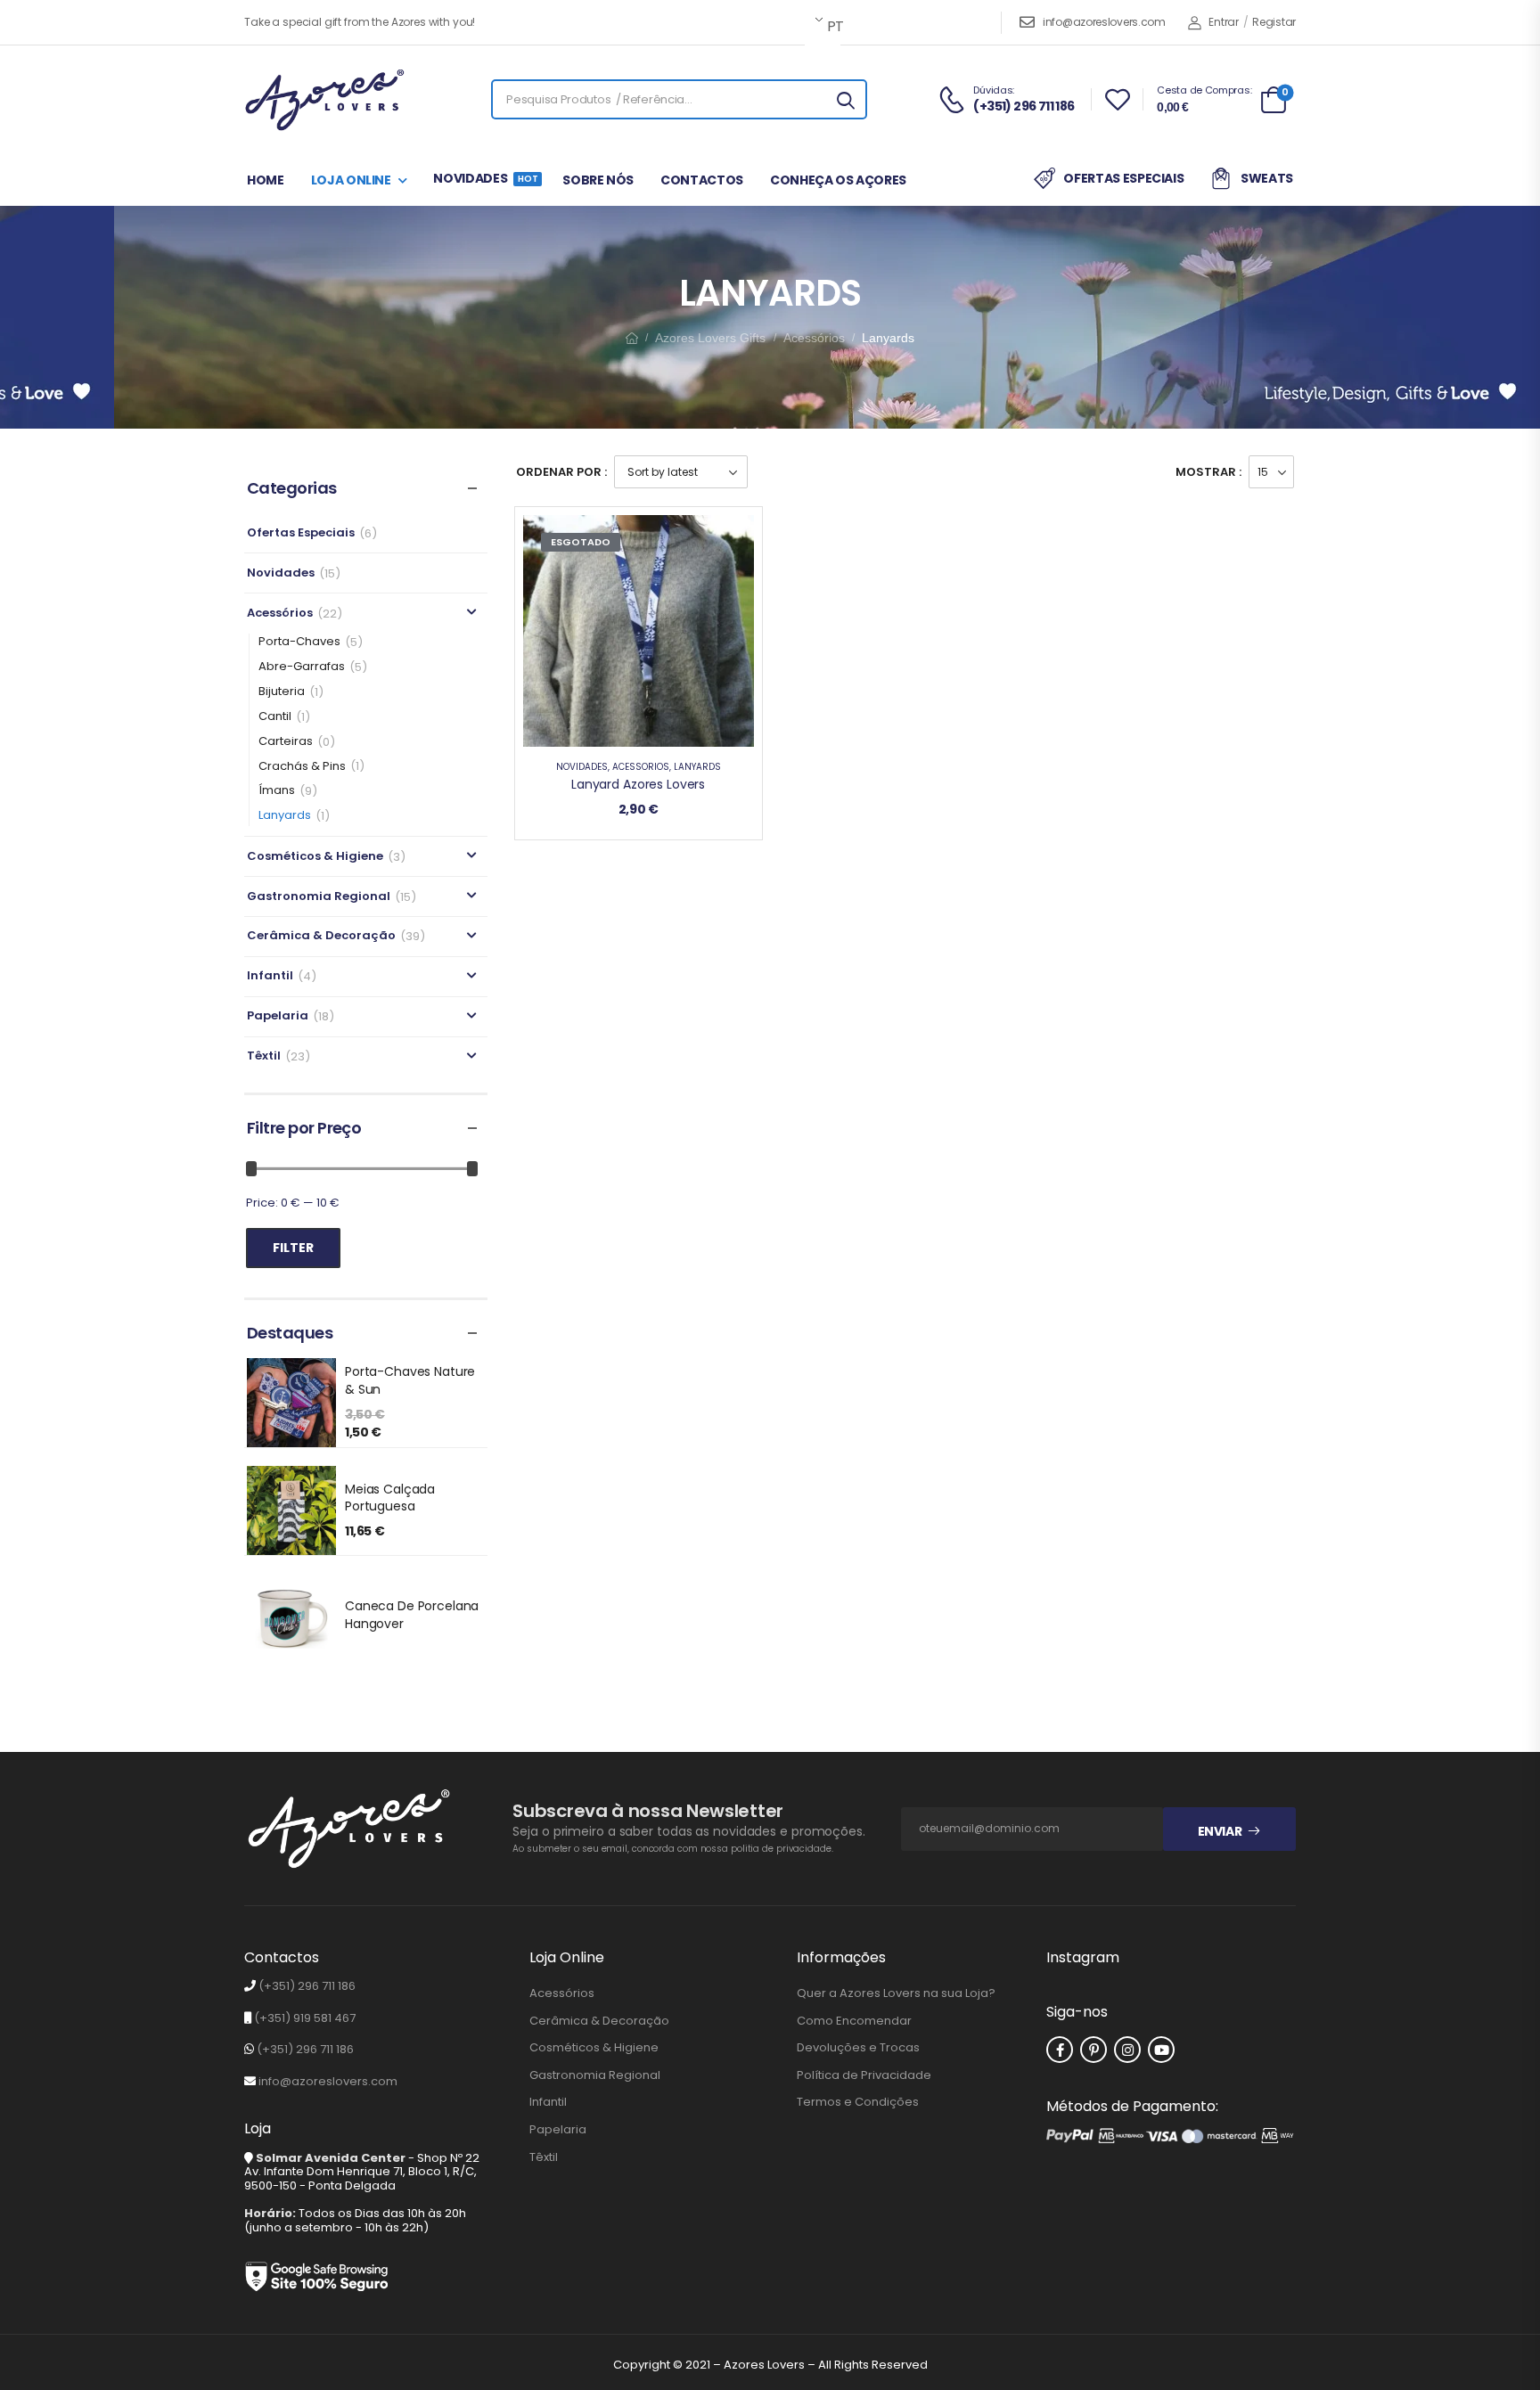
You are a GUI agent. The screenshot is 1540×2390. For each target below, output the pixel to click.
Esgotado (581, 542)
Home (266, 180)
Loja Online (351, 180)
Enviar (1220, 1831)
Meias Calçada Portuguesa (390, 1498)
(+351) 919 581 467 (305, 2018)
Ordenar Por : (561, 472)
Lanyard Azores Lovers (638, 784)
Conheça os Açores (838, 180)
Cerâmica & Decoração (321, 936)
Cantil (275, 717)
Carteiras (286, 742)
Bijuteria (282, 692)
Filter (293, 1248)
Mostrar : (1208, 472)
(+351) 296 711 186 (307, 1986)
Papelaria (278, 1016)
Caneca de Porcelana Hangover (412, 1615)
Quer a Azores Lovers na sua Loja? (896, 1993)
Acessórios (814, 338)
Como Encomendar (854, 2021)
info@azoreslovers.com (1104, 22)
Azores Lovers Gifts (710, 338)
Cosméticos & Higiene (315, 857)
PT (832, 26)
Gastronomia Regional (319, 897)
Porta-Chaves (299, 642)
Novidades (484, 178)
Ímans (277, 791)
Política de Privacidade (864, 2075)
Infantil (270, 976)
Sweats (1267, 178)
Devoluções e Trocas (858, 2048)
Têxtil (264, 1056)
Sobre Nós (598, 180)
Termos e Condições (858, 2102)
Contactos (702, 180)
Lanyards (285, 816)
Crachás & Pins (302, 767)
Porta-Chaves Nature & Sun (410, 1380)
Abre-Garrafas (302, 667)
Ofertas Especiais (1123, 178)
